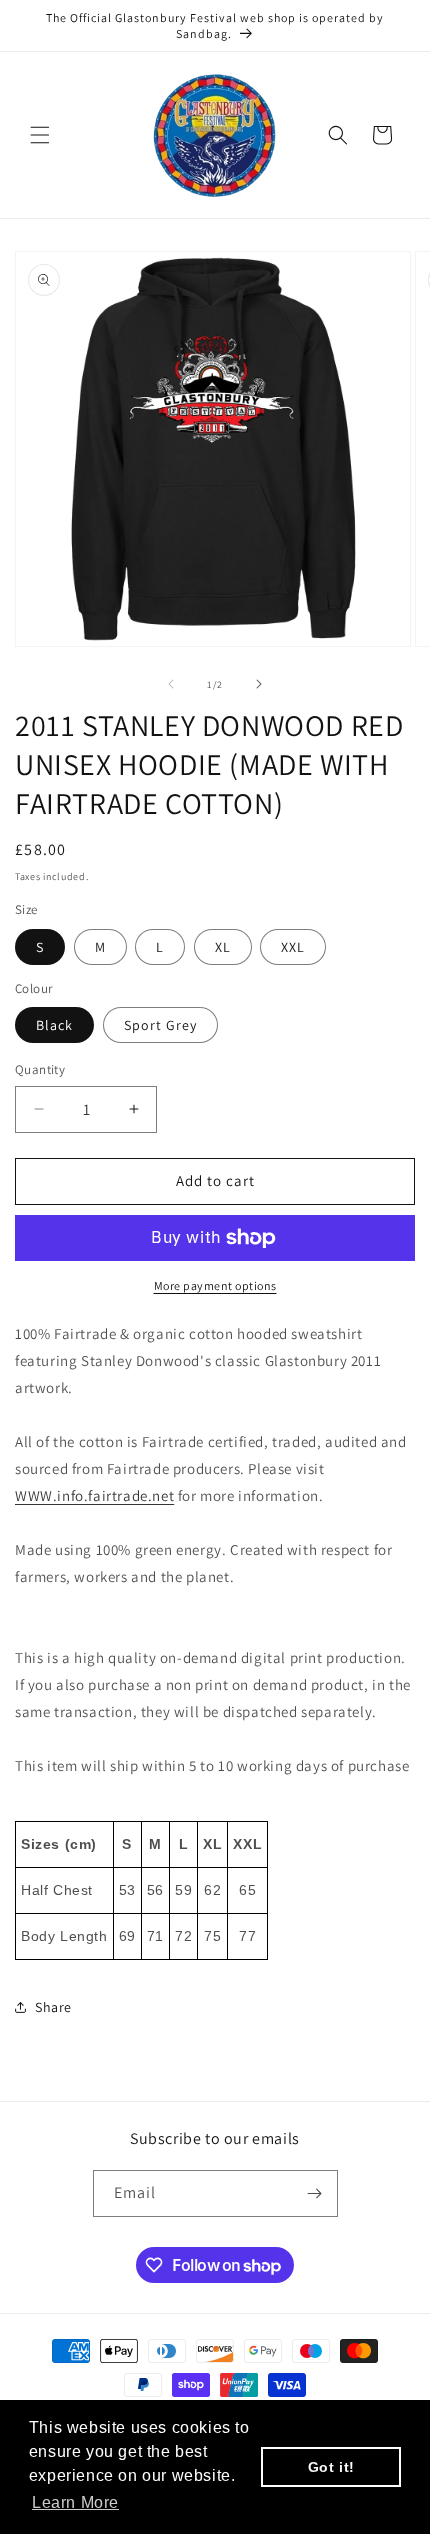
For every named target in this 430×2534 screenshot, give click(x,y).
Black (54, 1025)
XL (223, 947)
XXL (293, 947)
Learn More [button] (75, 2502)
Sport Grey (160, 1025)
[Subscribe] (315, 2193)
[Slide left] (171, 684)
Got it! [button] (331, 2467)
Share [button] (53, 2007)
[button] (40, 135)
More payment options (215, 1285)
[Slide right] (259, 684)
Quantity (40, 1069)
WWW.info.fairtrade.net (94, 1495)
